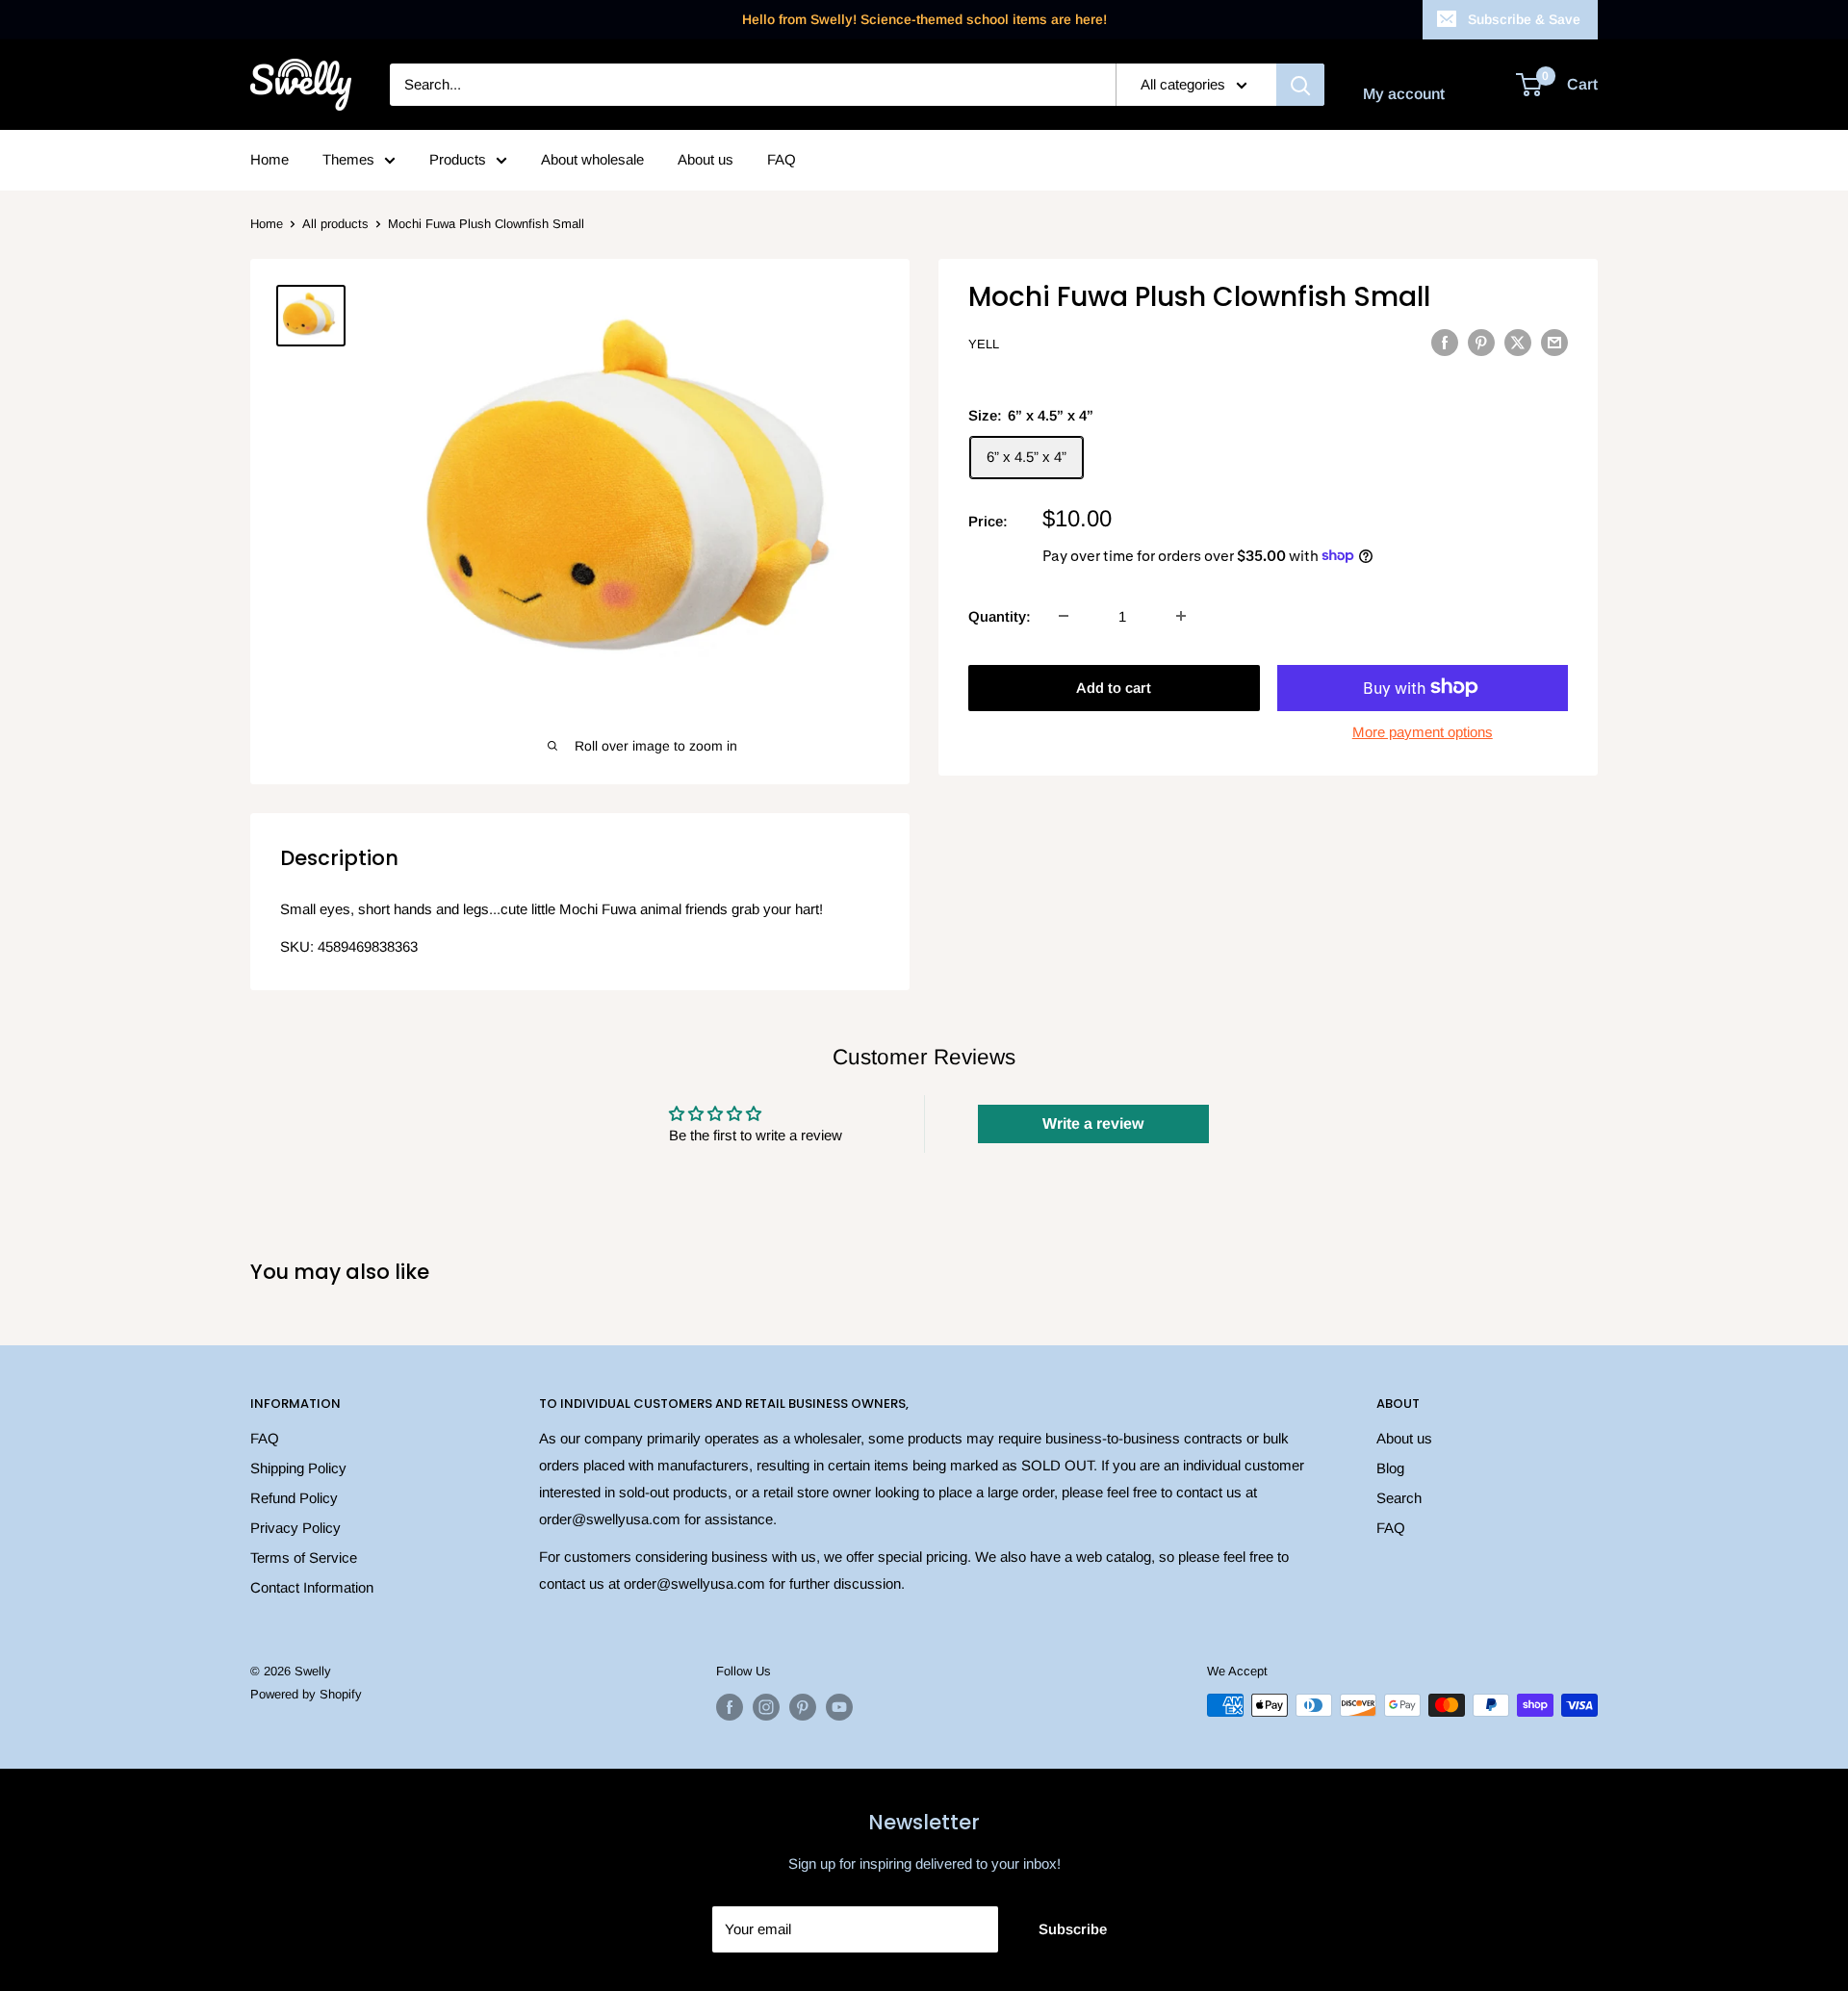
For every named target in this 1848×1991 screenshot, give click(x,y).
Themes (348, 159)
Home (269, 159)
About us (706, 159)
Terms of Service (304, 1557)
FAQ (782, 159)
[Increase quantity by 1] (1181, 616)
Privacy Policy (295, 1528)
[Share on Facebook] (1445, 342)
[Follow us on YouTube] (839, 1707)
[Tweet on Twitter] (1518, 342)
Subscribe (1073, 1929)
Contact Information (312, 1587)
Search (1399, 1498)
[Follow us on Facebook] (730, 1707)
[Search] (1300, 85)
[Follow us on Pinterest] (803, 1707)
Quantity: (1000, 615)
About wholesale (592, 159)
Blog (1390, 1468)
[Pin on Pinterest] (1481, 342)
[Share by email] (1554, 342)
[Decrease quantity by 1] (1064, 616)
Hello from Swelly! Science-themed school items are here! (924, 19)
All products (335, 224)
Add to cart (1114, 687)
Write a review (1093, 1123)
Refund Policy (294, 1498)
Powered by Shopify (306, 1694)
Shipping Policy (298, 1468)
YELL (984, 344)
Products (458, 159)
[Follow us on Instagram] (766, 1707)
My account (1404, 94)
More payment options (1423, 731)
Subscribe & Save (1524, 19)
